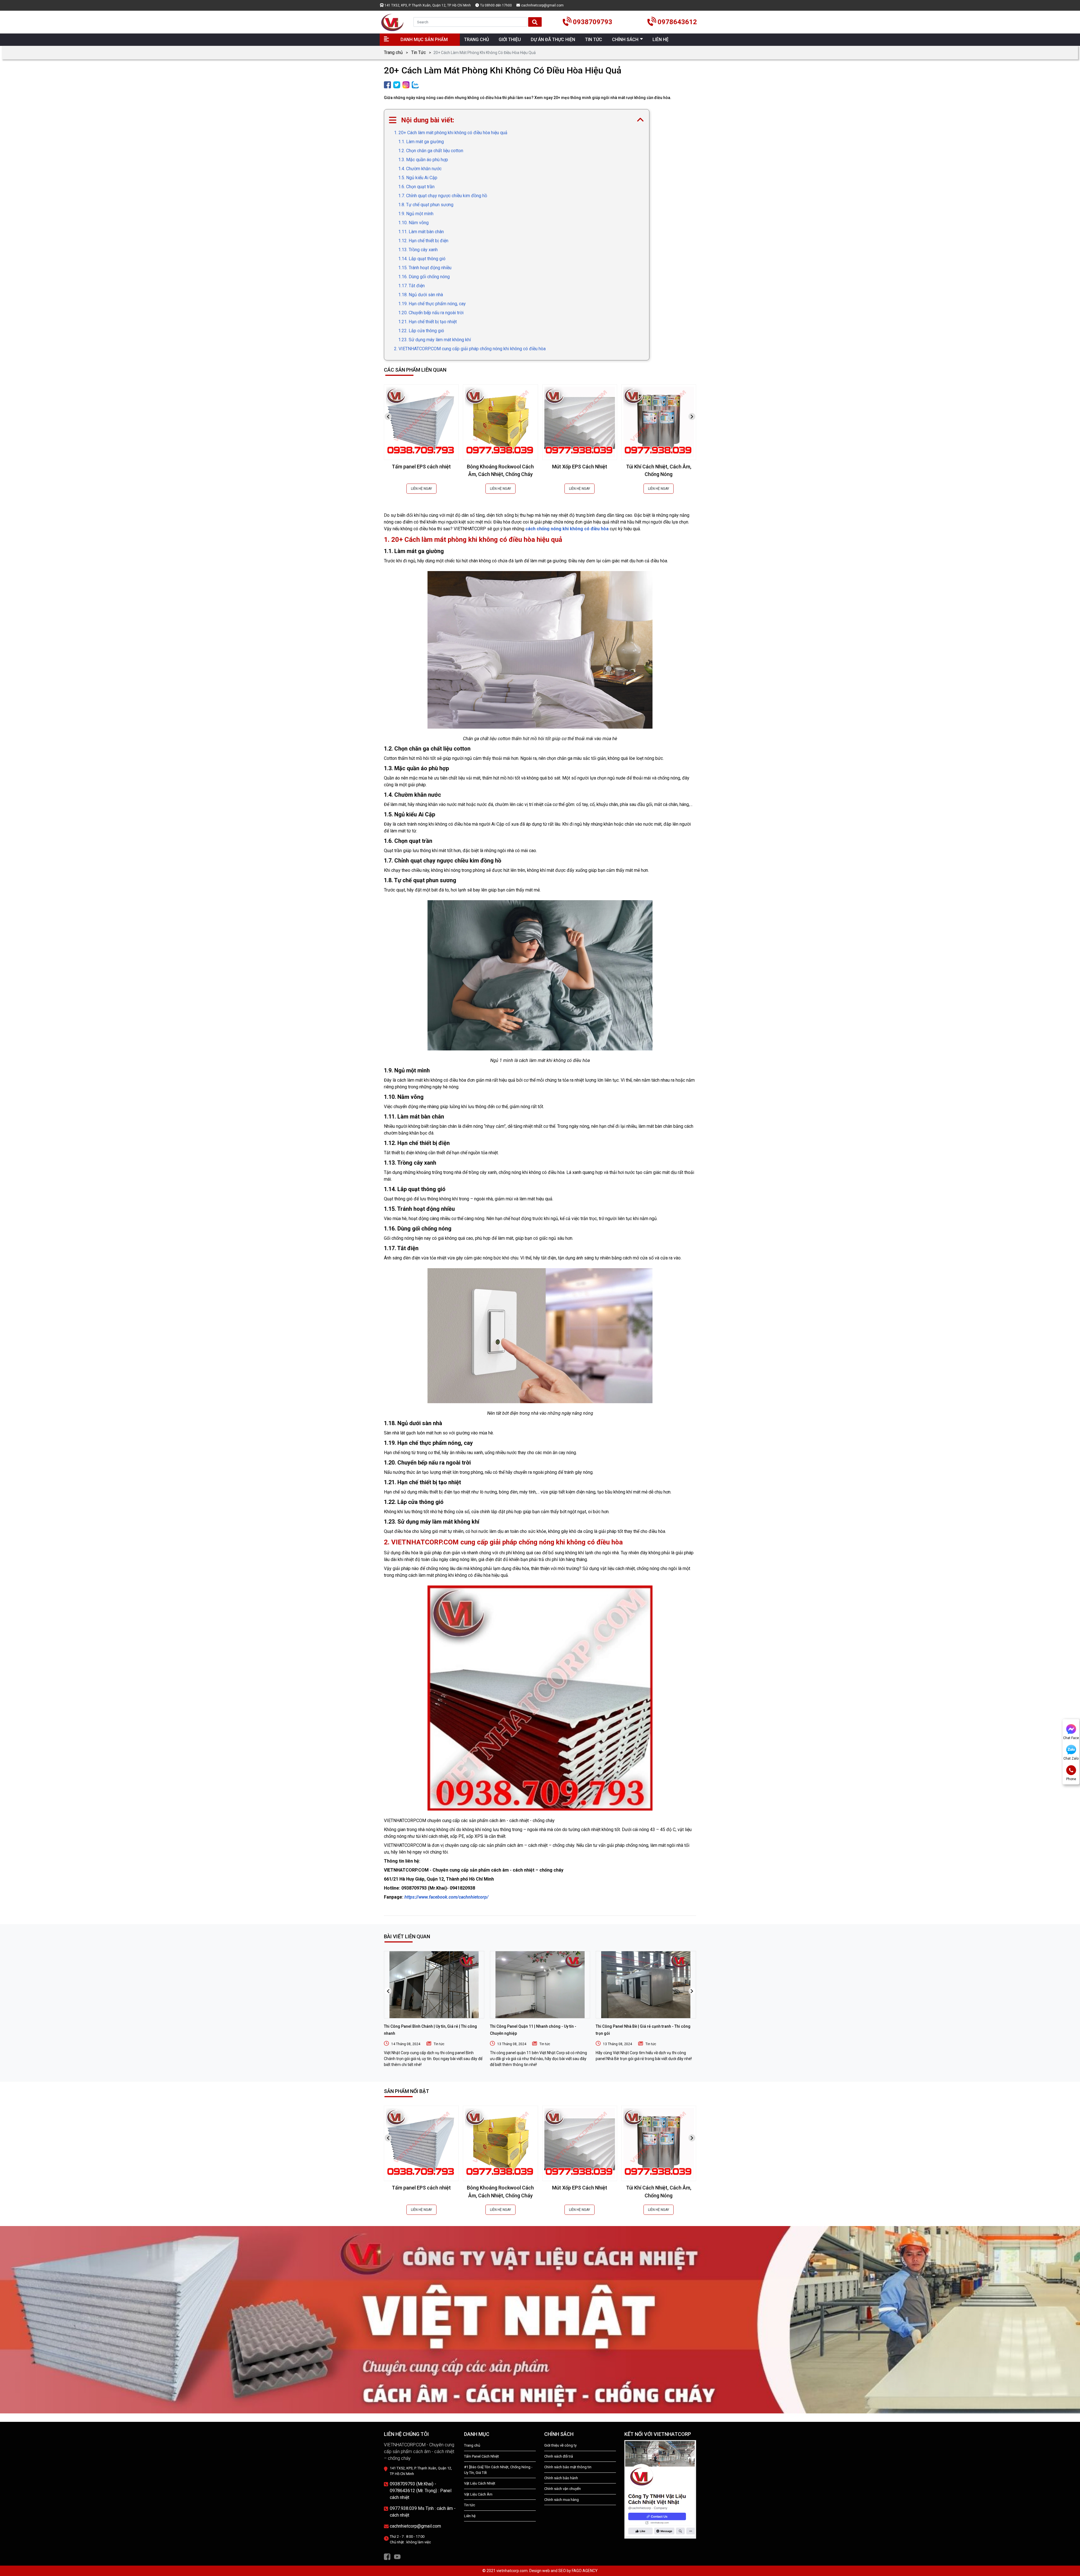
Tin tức (439, 2044)
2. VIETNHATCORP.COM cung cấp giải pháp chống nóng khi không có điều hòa (470, 349)
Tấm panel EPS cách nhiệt (421, 467)
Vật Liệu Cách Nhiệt (480, 2483)
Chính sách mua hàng (562, 2500)
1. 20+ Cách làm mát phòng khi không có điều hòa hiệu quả (451, 133)
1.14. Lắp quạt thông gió (422, 259)
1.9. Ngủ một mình (416, 214)
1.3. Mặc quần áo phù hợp (423, 160)
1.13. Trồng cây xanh (418, 250)
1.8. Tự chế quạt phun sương (426, 205)
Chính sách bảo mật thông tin (568, 2467)
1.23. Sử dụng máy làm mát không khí (435, 340)
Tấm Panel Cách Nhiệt (481, 2456)
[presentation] (388, 416)
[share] (387, 85)
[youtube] (397, 2556)
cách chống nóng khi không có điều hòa (567, 529)
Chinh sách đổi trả (559, 2456)
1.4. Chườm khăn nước (420, 169)
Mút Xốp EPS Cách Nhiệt (580, 467)
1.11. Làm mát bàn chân (421, 232)
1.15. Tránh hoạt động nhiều (425, 268)
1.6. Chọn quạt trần (416, 187)
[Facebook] (387, 2556)
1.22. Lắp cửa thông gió (421, 331)
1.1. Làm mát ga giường (421, 142)
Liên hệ (470, 2516)
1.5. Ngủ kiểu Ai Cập (418, 178)
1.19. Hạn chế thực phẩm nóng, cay (432, 304)
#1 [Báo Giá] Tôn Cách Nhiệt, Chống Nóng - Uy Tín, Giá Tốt (498, 2470)
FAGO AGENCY (585, 2571)
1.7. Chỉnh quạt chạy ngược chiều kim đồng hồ (443, 196)
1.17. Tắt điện (411, 286)
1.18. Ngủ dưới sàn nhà (421, 295)
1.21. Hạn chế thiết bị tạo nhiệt (427, 322)
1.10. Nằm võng (413, 223)
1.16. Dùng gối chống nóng (424, 277)
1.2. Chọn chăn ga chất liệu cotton (431, 151)
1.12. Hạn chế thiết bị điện (423, 241)
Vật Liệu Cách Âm (478, 2494)
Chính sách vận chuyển (562, 2489)
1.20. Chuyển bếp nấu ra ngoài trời (431, 313)
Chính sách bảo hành (561, 2478)
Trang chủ (393, 52)
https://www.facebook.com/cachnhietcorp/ (446, 1897)
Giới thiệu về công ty (560, 2445)
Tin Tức (418, 52)
